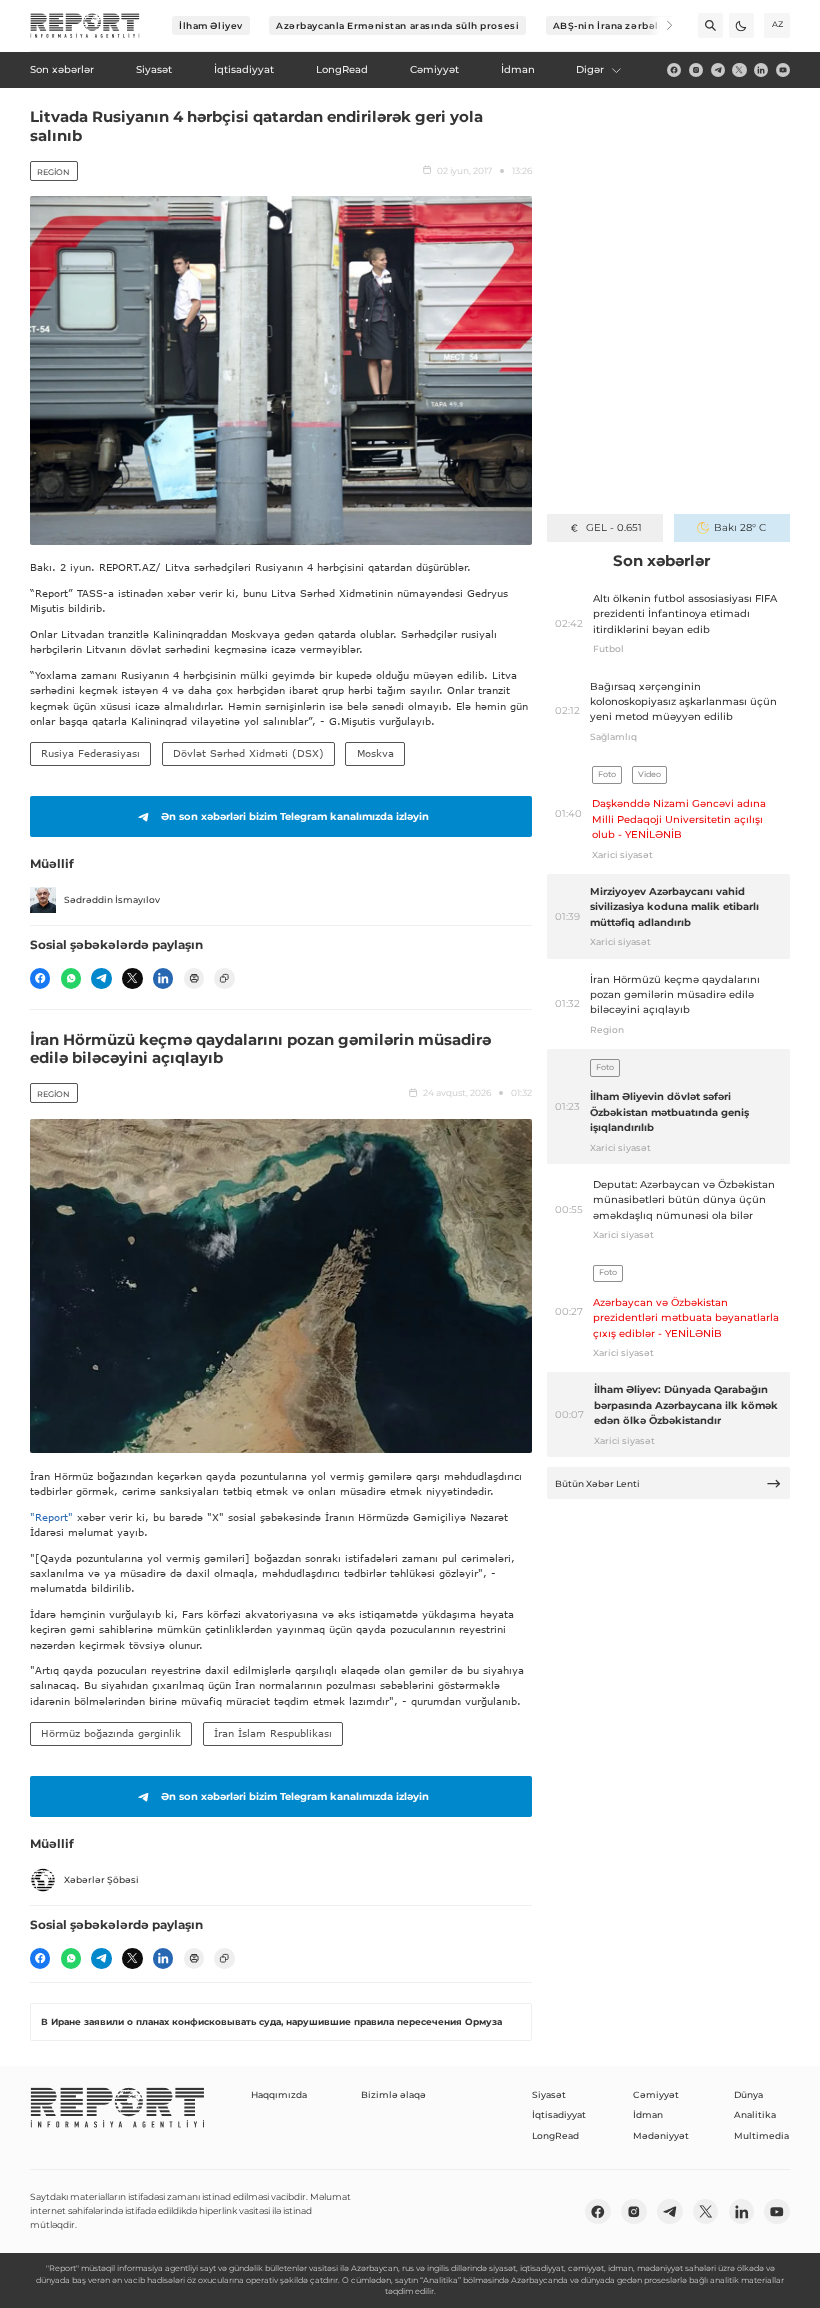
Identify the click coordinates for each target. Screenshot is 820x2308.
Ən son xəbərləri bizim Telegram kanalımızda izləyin (295, 816)
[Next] (660, 25)
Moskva (375, 753)
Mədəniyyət (661, 2135)
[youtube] (783, 70)
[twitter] (739, 70)
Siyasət (549, 2094)
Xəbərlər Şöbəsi (101, 1879)
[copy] (224, 978)
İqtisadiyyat (559, 2114)
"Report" (51, 1517)
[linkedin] (761, 70)
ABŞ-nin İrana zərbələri (613, 25)
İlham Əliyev (211, 25)
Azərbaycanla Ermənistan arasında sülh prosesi (397, 25)
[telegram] (718, 70)
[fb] (674, 70)
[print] (194, 978)
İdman (648, 2114)
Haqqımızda (279, 2094)
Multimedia (761, 2135)
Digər (590, 69)
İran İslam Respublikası (273, 1733)
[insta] (696, 70)
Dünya (748, 2094)
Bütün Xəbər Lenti (597, 1483)
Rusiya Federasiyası (90, 753)
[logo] (85, 26)
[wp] (71, 978)
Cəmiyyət (656, 2094)
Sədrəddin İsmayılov (112, 899)
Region (53, 172)
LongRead (555, 2135)
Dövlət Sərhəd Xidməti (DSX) (248, 753)
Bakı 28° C (740, 527)
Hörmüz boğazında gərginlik (111, 1733)
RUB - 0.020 (613, 527)
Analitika (755, 2114)
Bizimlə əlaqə (393, 2094)
